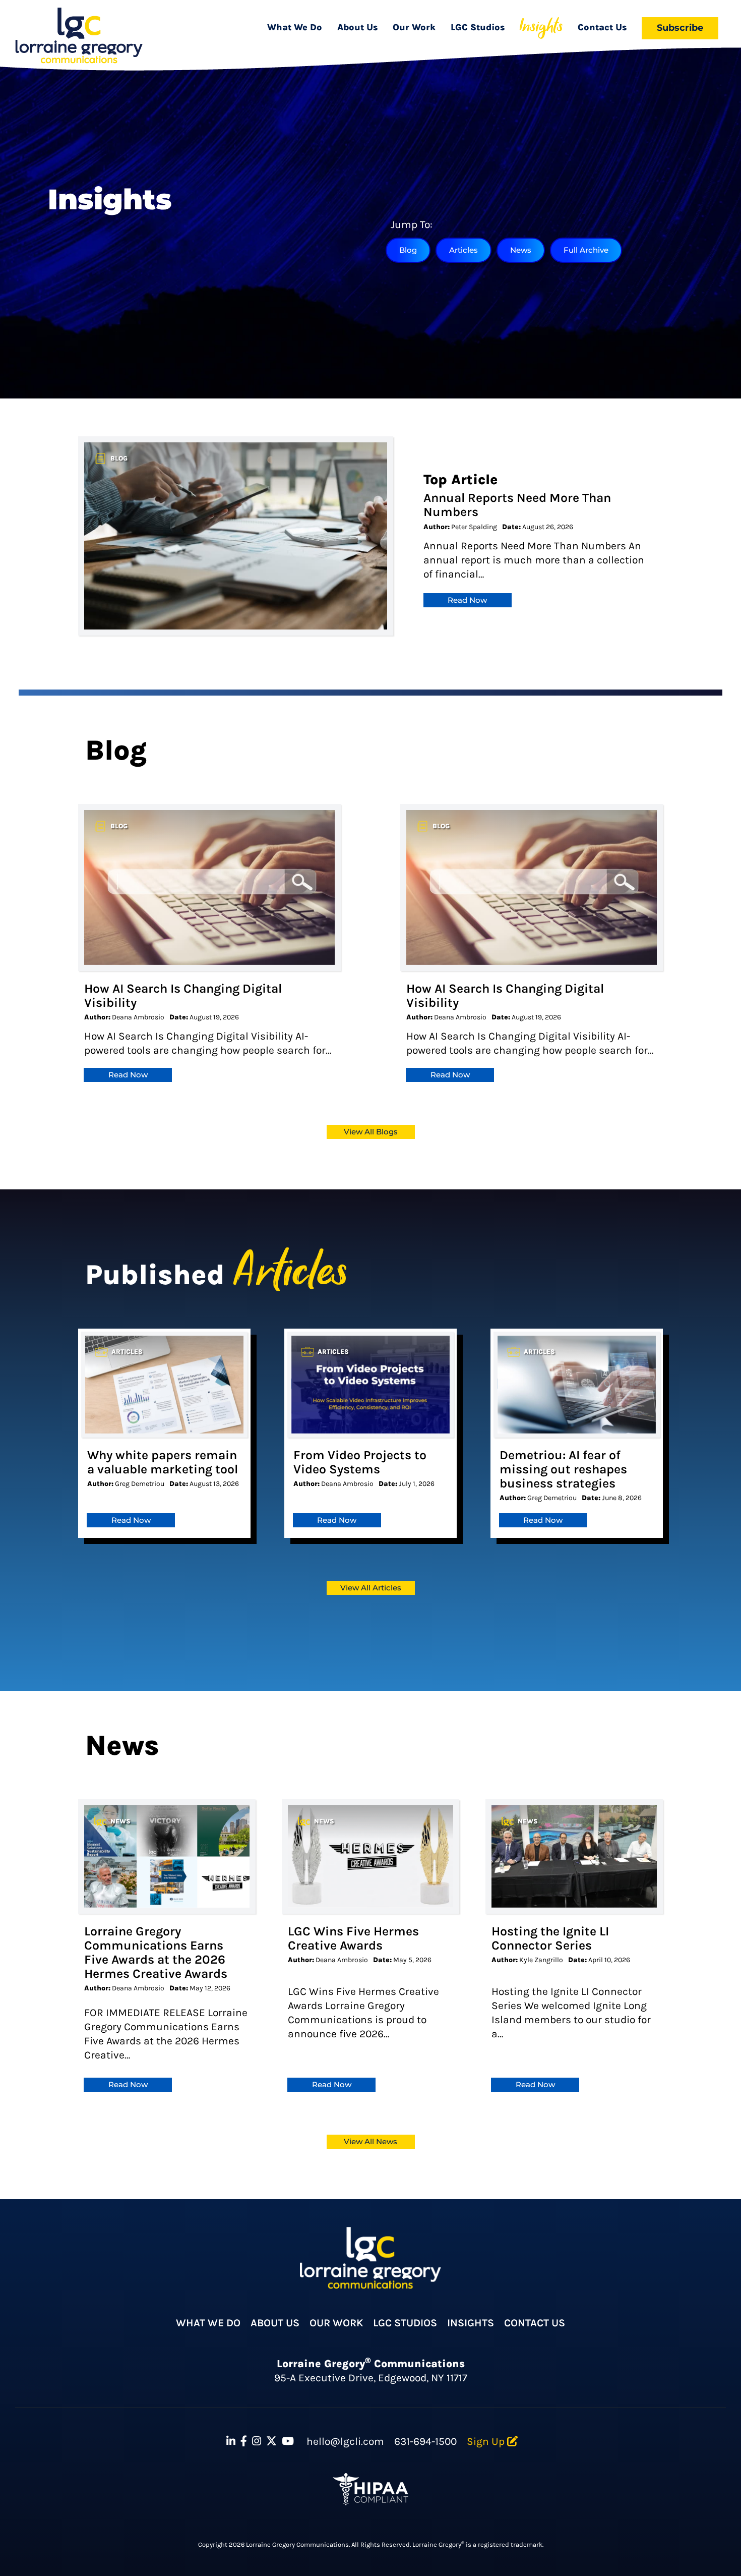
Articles (464, 250)
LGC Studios (478, 27)
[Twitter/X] (271, 2442)
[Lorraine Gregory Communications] (79, 36)
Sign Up (487, 2441)
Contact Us (602, 27)
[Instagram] (257, 2442)
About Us (358, 27)
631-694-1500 (425, 2441)
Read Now (467, 600)
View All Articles (371, 1588)
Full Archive (586, 250)
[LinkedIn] (231, 2442)
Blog (408, 250)
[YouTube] (288, 2442)
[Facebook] (244, 2442)
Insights (541, 27)
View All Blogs (371, 1132)
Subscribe (680, 27)
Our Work (414, 27)
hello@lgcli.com (345, 2441)
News (521, 250)
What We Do (295, 27)
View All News (371, 2141)
